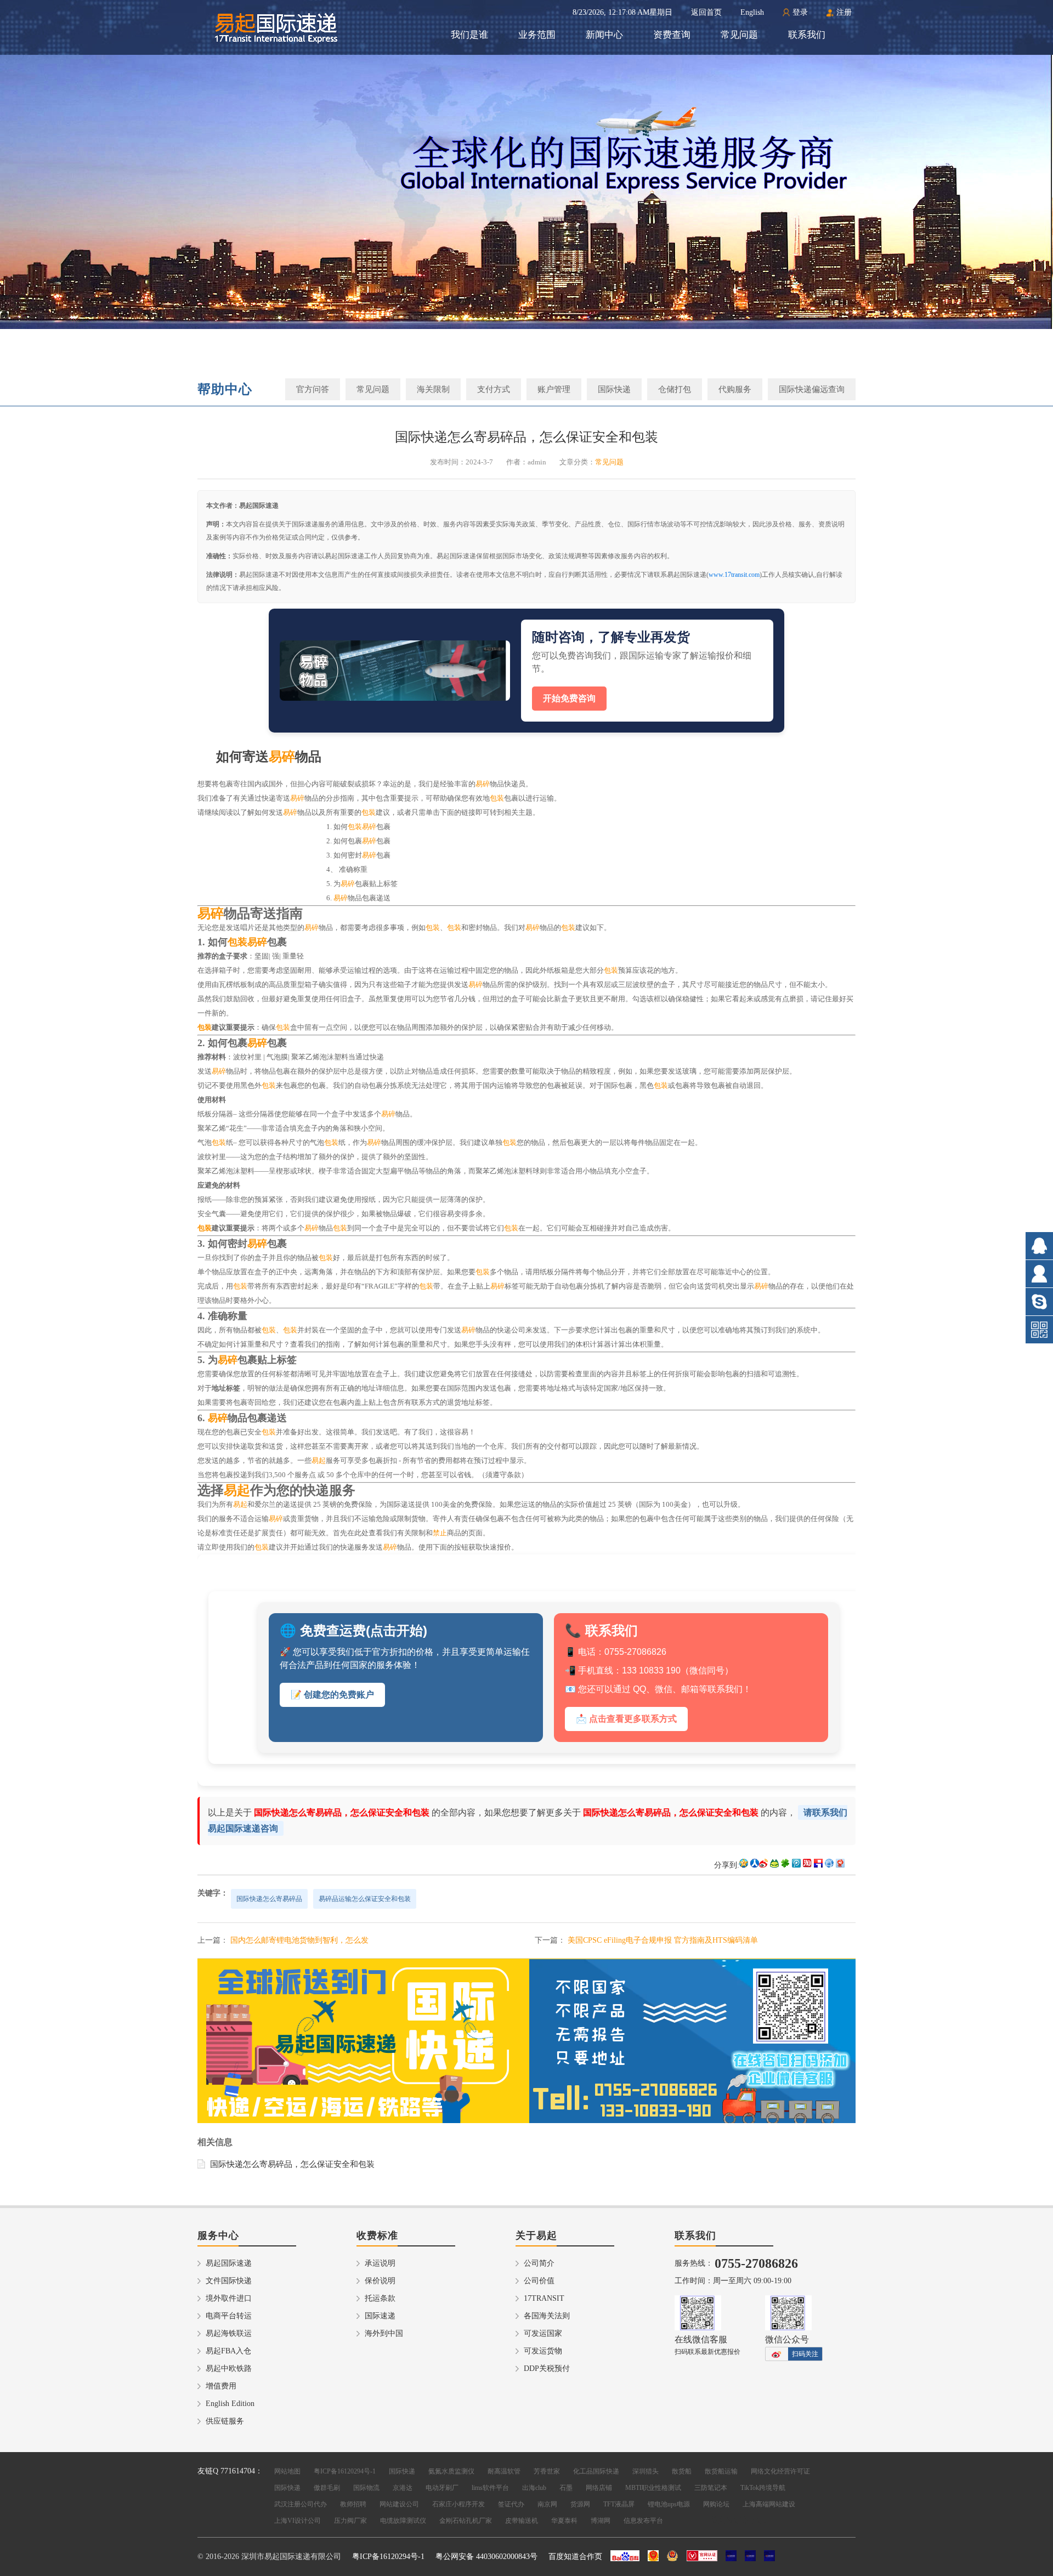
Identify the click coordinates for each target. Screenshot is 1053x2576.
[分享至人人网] (755, 1865)
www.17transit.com (734, 575)
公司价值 (539, 2281)
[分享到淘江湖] (807, 1865)
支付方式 (494, 389)
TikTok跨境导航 (763, 2488)
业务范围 (537, 35)
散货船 (682, 2471)
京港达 (403, 2488)
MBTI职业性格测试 (653, 2488)
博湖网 (601, 2521)
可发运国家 (543, 2333)
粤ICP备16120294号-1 (345, 2471)
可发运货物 (543, 2351)
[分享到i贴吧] (818, 1865)
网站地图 (287, 2471)
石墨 (566, 2488)
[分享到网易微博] (840, 1865)
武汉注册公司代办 (301, 2504)
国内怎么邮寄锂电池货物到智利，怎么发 (299, 1940)
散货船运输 (721, 2471)
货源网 (580, 2504)
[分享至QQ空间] (744, 1865)
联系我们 (807, 35)
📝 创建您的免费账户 (332, 1695)
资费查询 (672, 35)
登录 (800, 12)
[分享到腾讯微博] (796, 1865)
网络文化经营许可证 (780, 2471)
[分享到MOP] (774, 1865)
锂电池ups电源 (669, 2504)
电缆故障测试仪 (403, 2521)
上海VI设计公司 (298, 2521)
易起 (319, 1460)
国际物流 (366, 2488)
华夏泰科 (564, 2521)
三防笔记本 (711, 2488)
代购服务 (735, 389)
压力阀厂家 (350, 2521)
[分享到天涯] (829, 1865)
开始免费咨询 (569, 698)
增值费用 (221, 2386)
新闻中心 (604, 35)
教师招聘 (353, 2504)
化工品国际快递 (596, 2471)
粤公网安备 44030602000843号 (486, 2557)
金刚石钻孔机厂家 (466, 2521)
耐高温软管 (504, 2471)
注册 (844, 12)
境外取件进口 (229, 2298)
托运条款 (380, 2298)
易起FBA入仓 (228, 2351)
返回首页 (706, 12)
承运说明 (380, 2263)
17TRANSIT (544, 2298)
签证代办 (511, 2504)
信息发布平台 (643, 2521)
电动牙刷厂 (442, 2488)
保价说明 (380, 2281)
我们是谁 (469, 35)
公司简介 (539, 2263)
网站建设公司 (399, 2504)
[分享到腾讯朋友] (785, 1865)
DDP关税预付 (547, 2368)
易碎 (282, 757)
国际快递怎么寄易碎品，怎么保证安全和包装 (292, 2164)
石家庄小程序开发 (458, 2504)
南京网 (547, 2504)
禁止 (440, 1533)
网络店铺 (599, 2488)
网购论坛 (716, 2504)
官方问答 (313, 389)
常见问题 (739, 35)
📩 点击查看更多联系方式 (626, 1719)
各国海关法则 (547, 2316)
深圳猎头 (646, 2471)
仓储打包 (675, 389)
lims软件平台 (490, 2488)
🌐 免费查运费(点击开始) (353, 1630)
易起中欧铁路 (229, 2368)
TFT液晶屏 (619, 2504)
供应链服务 (225, 2421)
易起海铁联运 (229, 2333)
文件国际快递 (229, 2281)
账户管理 (554, 389)
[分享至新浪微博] (763, 1865)
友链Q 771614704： (230, 2471)
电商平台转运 (229, 2316)
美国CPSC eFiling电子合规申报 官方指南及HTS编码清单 (663, 1940)
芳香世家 (547, 2471)
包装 (497, 798)
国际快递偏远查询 (812, 389)
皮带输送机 (522, 2521)
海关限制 (433, 389)
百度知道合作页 (575, 2557)
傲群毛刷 (327, 2488)
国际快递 (614, 389)
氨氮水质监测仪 (451, 2471)
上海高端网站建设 (769, 2504)
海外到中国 (384, 2333)
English (752, 12)
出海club (534, 2488)
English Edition (230, 2404)
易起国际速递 (229, 2263)
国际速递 (380, 2316)
